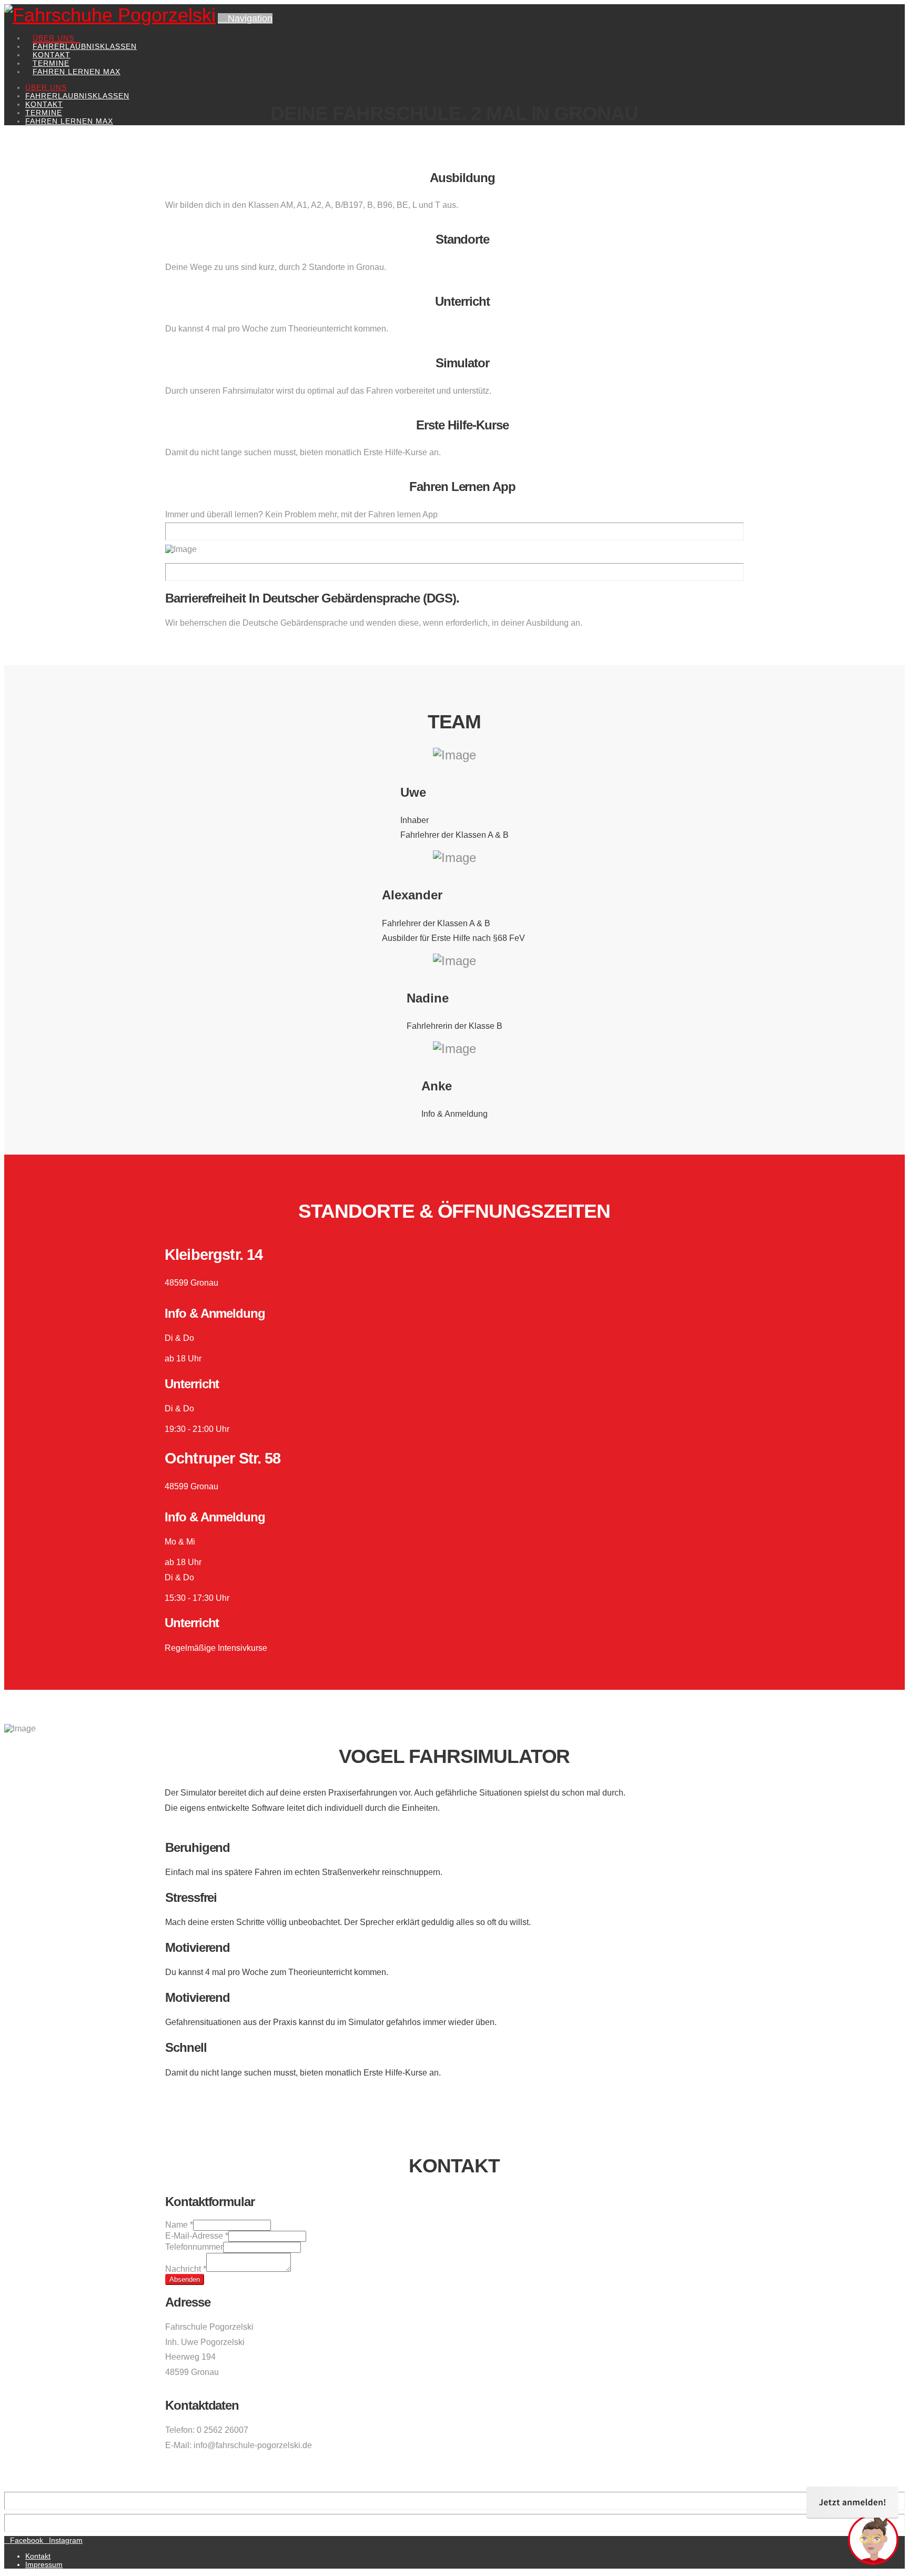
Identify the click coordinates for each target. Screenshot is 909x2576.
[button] (245, 18)
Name (179, 2225)
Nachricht (186, 2269)
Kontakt (38, 2556)
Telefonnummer (194, 2247)
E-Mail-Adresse (197, 2236)
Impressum (44, 2564)
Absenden (185, 2279)
